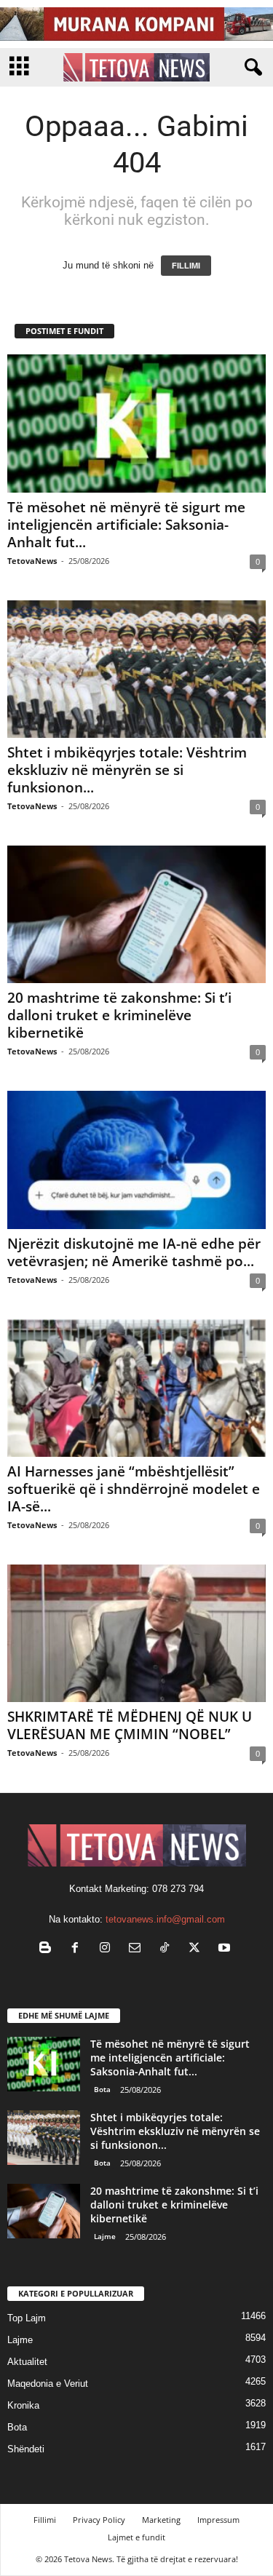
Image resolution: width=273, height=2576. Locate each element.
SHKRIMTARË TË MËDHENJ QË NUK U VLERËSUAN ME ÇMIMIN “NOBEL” (130, 1725)
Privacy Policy (99, 2520)
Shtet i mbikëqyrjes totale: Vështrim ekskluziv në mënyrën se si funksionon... (127, 770)
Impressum (218, 2520)
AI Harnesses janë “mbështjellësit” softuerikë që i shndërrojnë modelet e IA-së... (134, 1489)
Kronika (23, 2405)
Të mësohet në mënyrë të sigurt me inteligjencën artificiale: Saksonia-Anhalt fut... (126, 525)
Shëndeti (26, 2449)
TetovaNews (32, 561)
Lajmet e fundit (136, 2537)
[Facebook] (78, 1949)
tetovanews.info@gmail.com (165, 1919)
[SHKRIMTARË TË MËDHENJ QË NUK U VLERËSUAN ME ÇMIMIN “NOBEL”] (136, 1633)
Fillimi (45, 2520)
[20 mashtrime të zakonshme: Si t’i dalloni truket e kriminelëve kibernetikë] (136, 914)
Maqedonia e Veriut (48, 2384)
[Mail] (138, 1949)
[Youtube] (226, 1949)
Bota (102, 2089)
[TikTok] (168, 1949)
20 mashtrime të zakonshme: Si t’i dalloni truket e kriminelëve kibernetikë (119, 1015)
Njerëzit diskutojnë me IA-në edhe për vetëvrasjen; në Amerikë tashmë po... (134, 1252)
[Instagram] (108, 1949)
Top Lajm (27, 2318)
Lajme (105, 2236)
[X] (198, 1949)
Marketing (161, 2520)
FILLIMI (186, 266)
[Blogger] (48, 1949)
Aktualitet (27, 2362)
